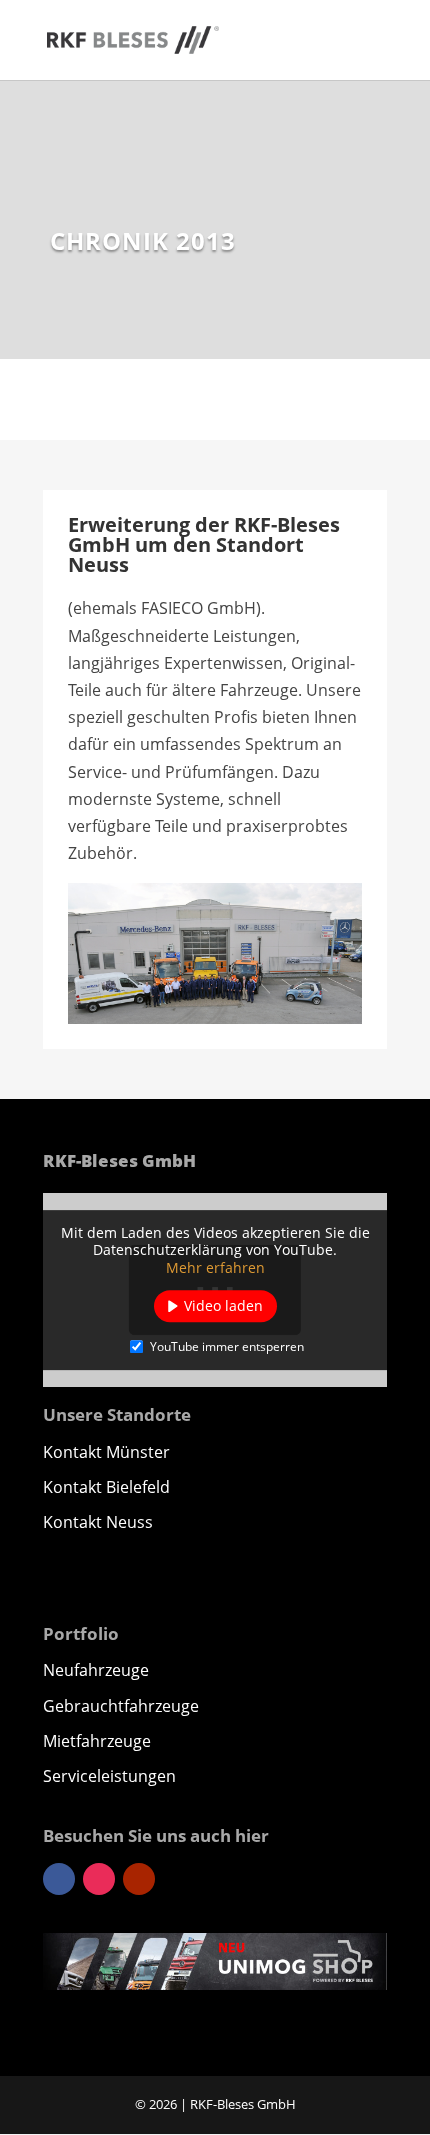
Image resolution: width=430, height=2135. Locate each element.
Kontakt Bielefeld (106, 1487)
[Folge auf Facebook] (59, 1879)
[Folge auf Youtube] (139, 1879)
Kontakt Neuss (98, 1522)
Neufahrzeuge (96, 1670)
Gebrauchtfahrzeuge (121, 1706)
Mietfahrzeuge (97, 1741)
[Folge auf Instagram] (99, 1879)
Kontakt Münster (106, 1452)
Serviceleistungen (109, 1776)
